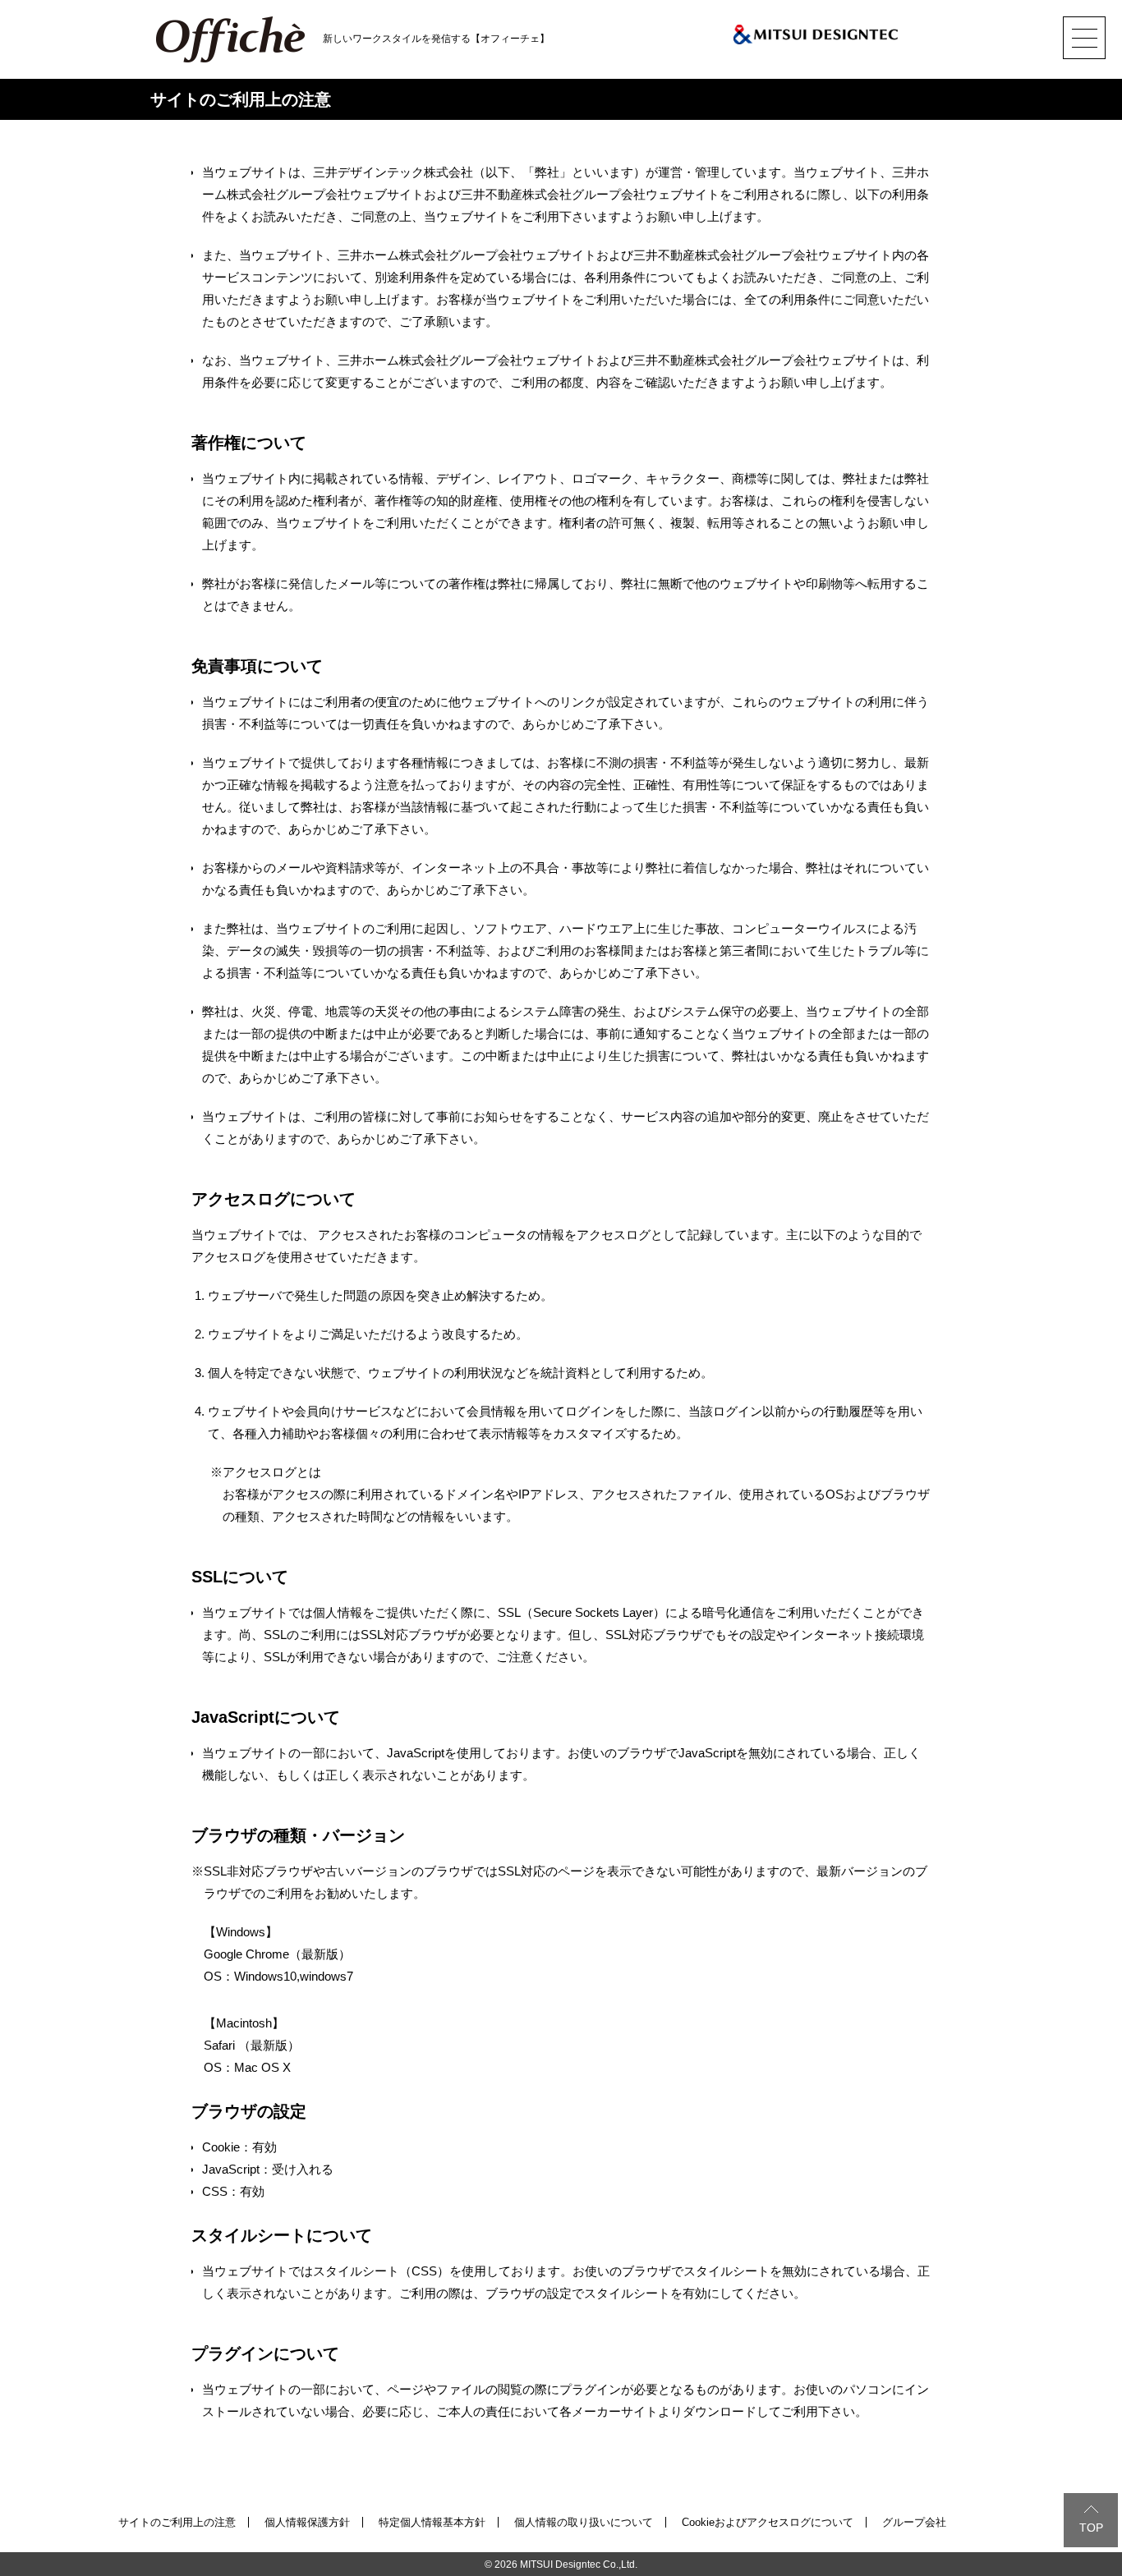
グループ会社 (914, 2522)
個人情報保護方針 (307, 2522)
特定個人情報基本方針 (432, 2522)
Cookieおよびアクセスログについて (768, 2522)
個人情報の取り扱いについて (584, 2522)
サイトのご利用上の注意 (177, 2522)
